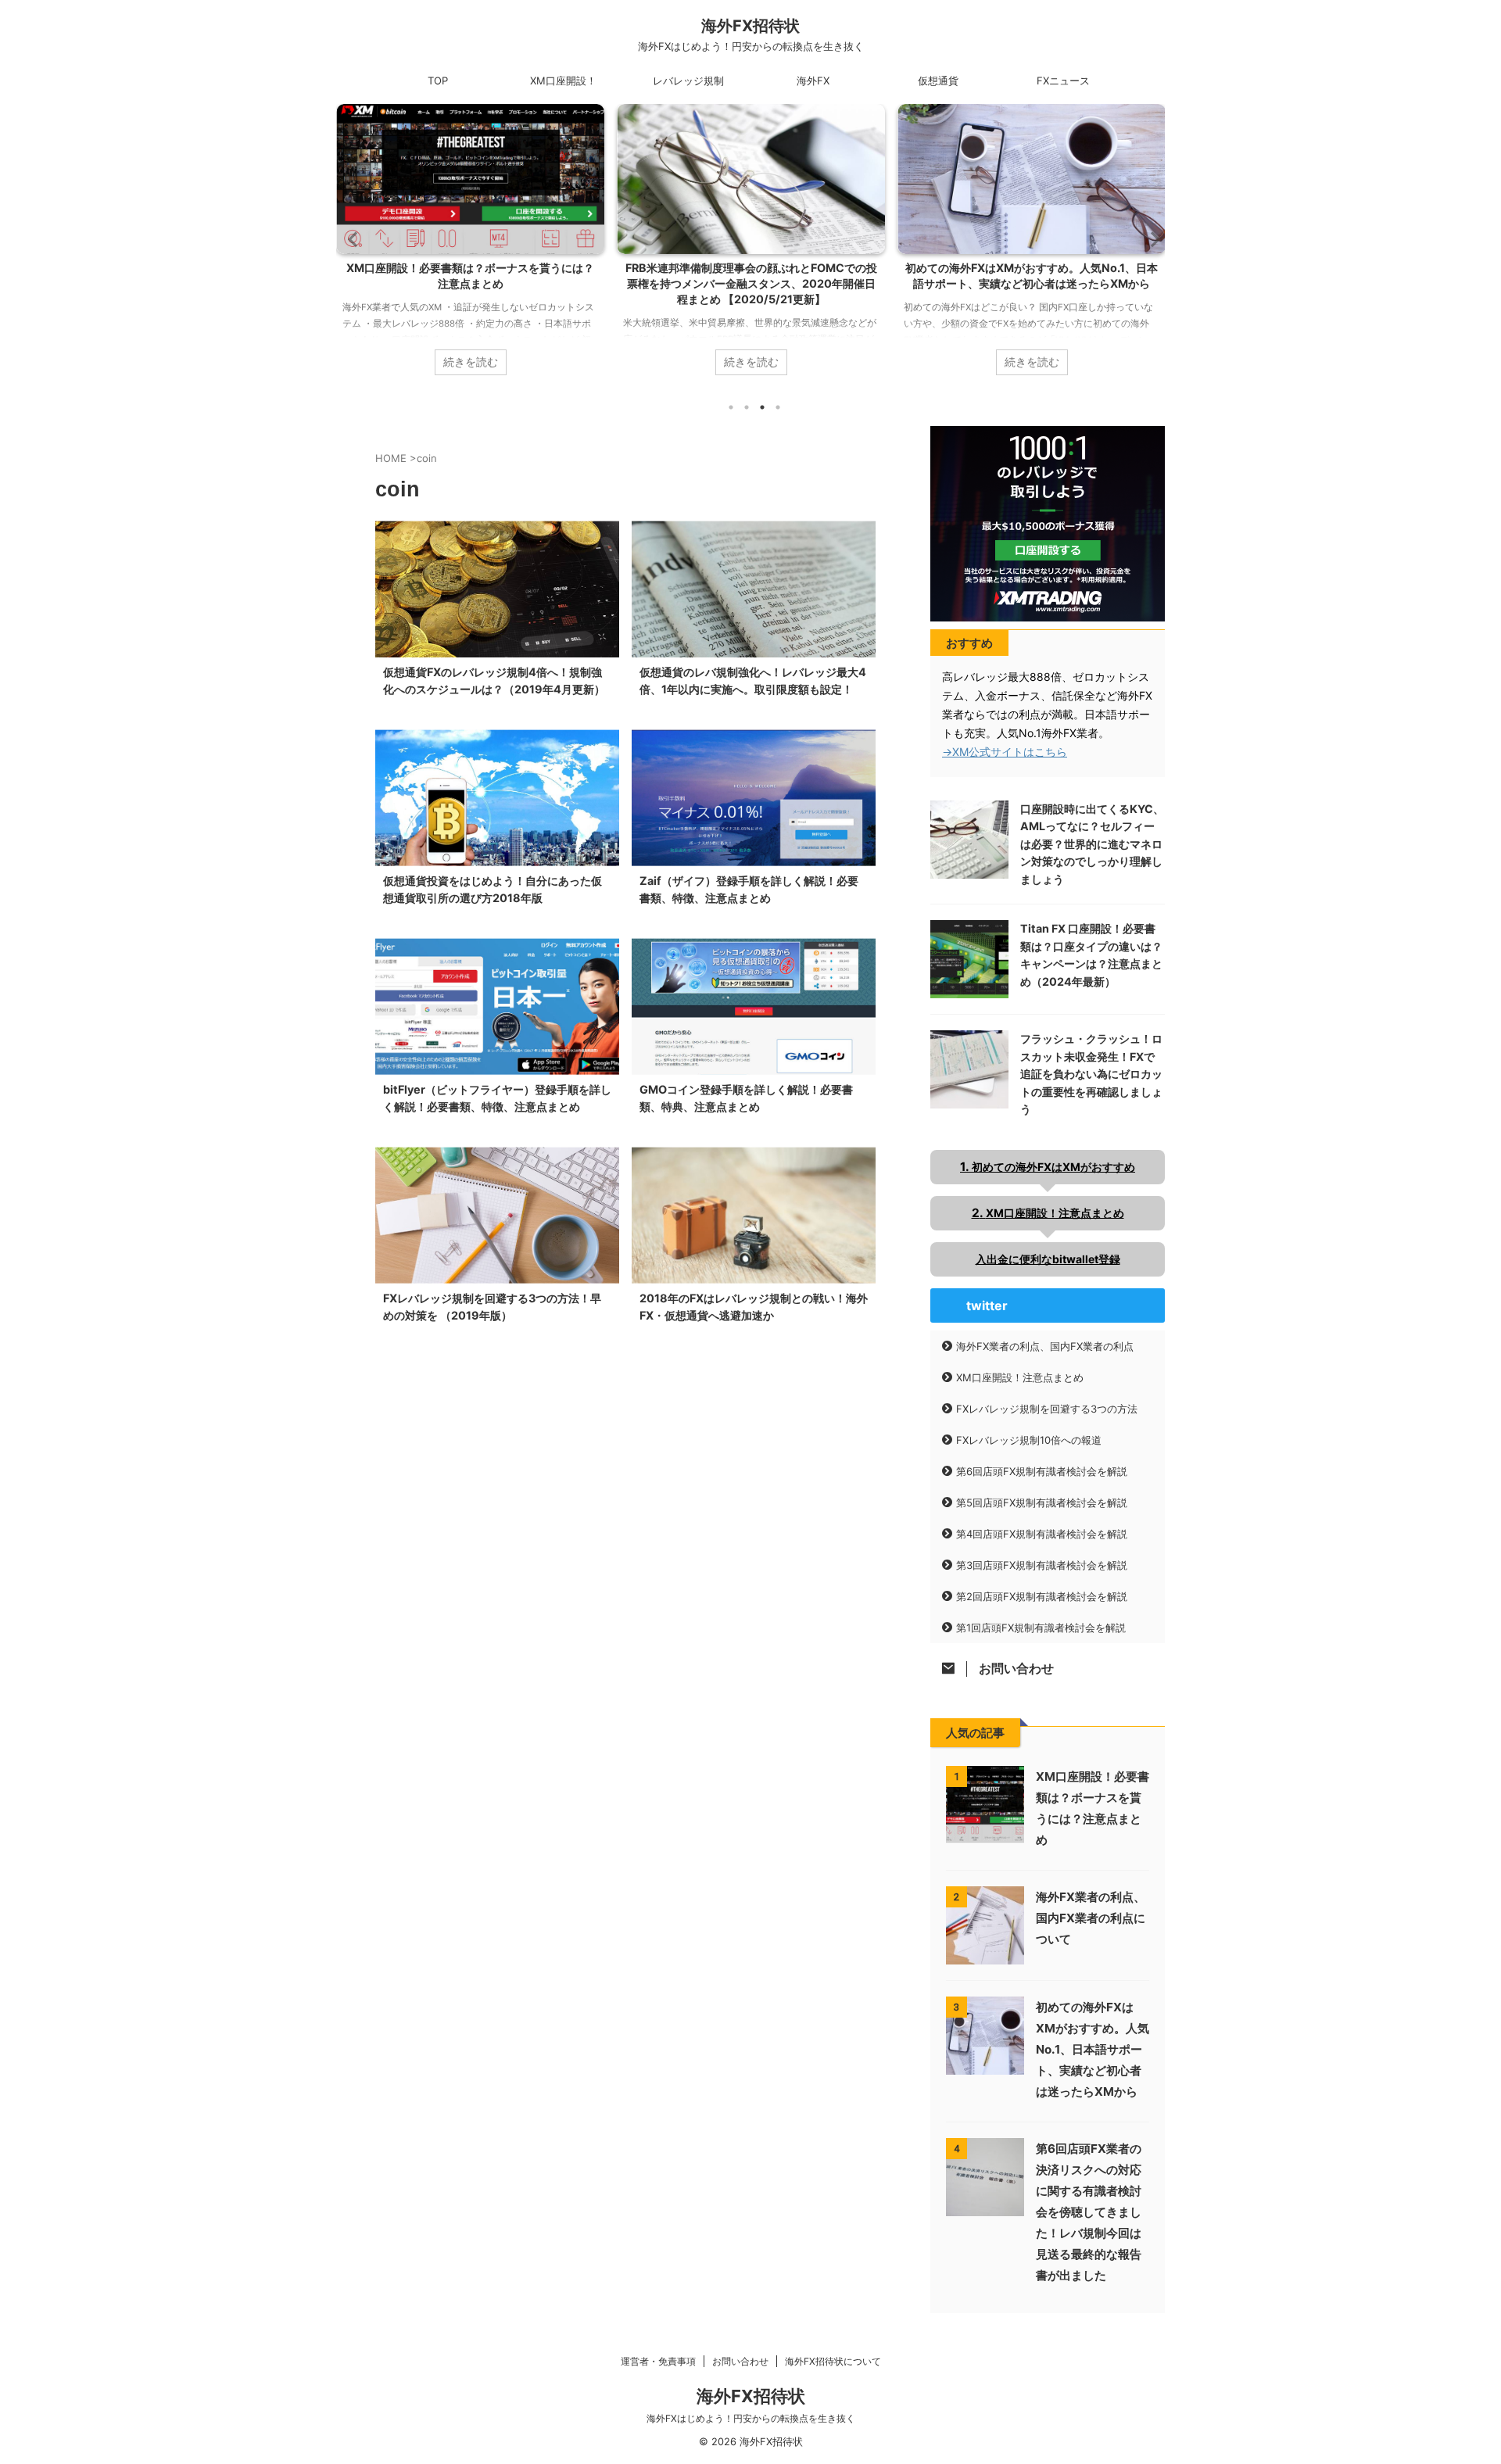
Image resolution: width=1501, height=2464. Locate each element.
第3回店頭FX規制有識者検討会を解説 (1042, 1565)
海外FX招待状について (833, 2361)
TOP (438, 81)
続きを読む (471, 362)
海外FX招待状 (750, 26)
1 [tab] (731, 407)
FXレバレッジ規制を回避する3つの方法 (1047, 1409)
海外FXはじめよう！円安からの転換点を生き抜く (751, 2418)
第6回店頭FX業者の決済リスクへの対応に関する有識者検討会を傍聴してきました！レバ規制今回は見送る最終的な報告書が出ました (1089, 2212)
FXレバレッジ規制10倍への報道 (1029, 1440)
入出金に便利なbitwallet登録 (1048, 1259)
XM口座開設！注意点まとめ (1055, 1213)
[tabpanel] (470, 247)
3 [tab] (762, 407)
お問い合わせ (740, 2361)
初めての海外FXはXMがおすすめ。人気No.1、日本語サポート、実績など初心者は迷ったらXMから (1093, 2049)
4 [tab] (778, 407)
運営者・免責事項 (658, 2361)
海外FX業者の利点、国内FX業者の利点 (1045, 1346)
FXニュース (1063, 81)
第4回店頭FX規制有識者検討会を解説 (1042, 1534)
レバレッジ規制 (688, 81)
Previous (351, 239)
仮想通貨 (938, 81)
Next (1150, 239)
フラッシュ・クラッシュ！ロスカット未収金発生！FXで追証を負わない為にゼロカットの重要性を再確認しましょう (1091, 1074)
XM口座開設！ (563, 81)
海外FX (813, 81)
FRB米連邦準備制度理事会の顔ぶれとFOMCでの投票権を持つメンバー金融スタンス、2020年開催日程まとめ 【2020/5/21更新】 (471, 283)
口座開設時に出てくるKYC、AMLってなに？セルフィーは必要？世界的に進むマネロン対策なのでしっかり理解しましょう (1092, 844)
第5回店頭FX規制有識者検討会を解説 (1042, 1502)
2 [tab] (747, 407)
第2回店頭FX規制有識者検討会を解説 (1042, 1596)
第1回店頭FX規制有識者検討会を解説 (1041, 1628)
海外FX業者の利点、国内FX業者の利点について (1032, 268)
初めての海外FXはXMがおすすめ (1053, 1167)
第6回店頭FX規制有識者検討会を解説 (1042, 1471)
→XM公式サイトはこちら (1005, 752)
